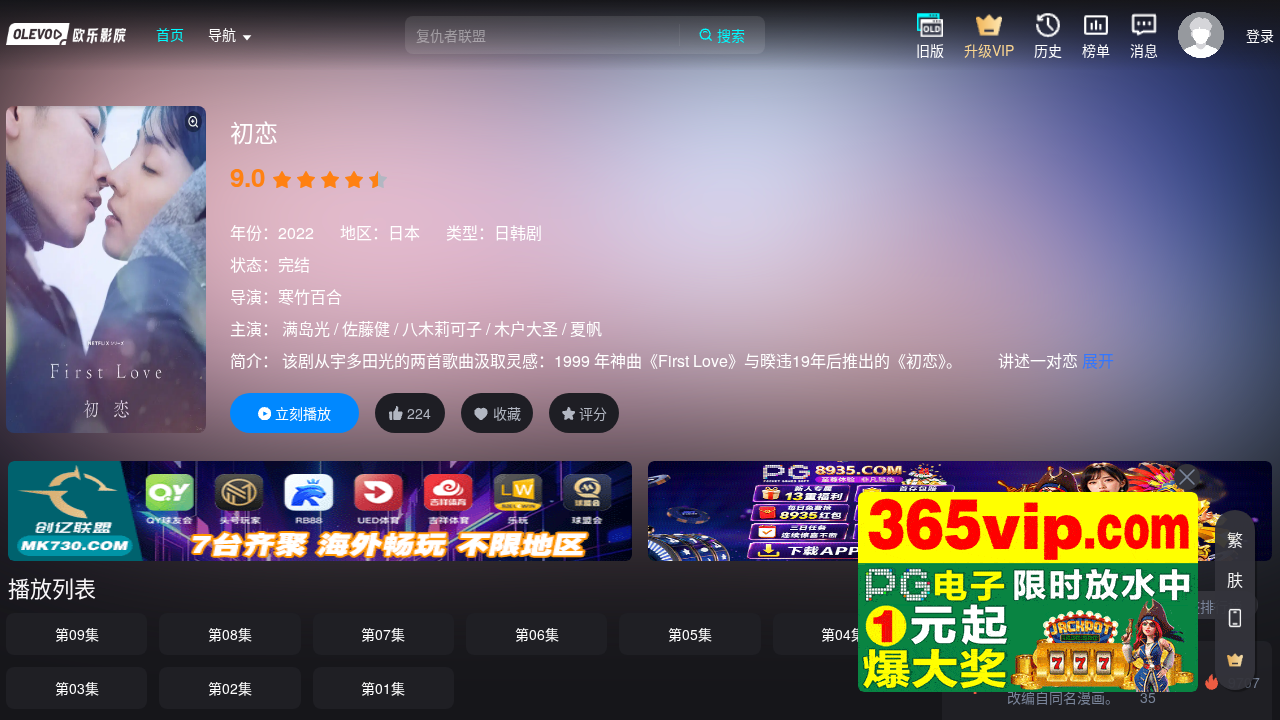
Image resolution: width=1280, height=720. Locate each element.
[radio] (284, 180)
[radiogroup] (330, 180)
